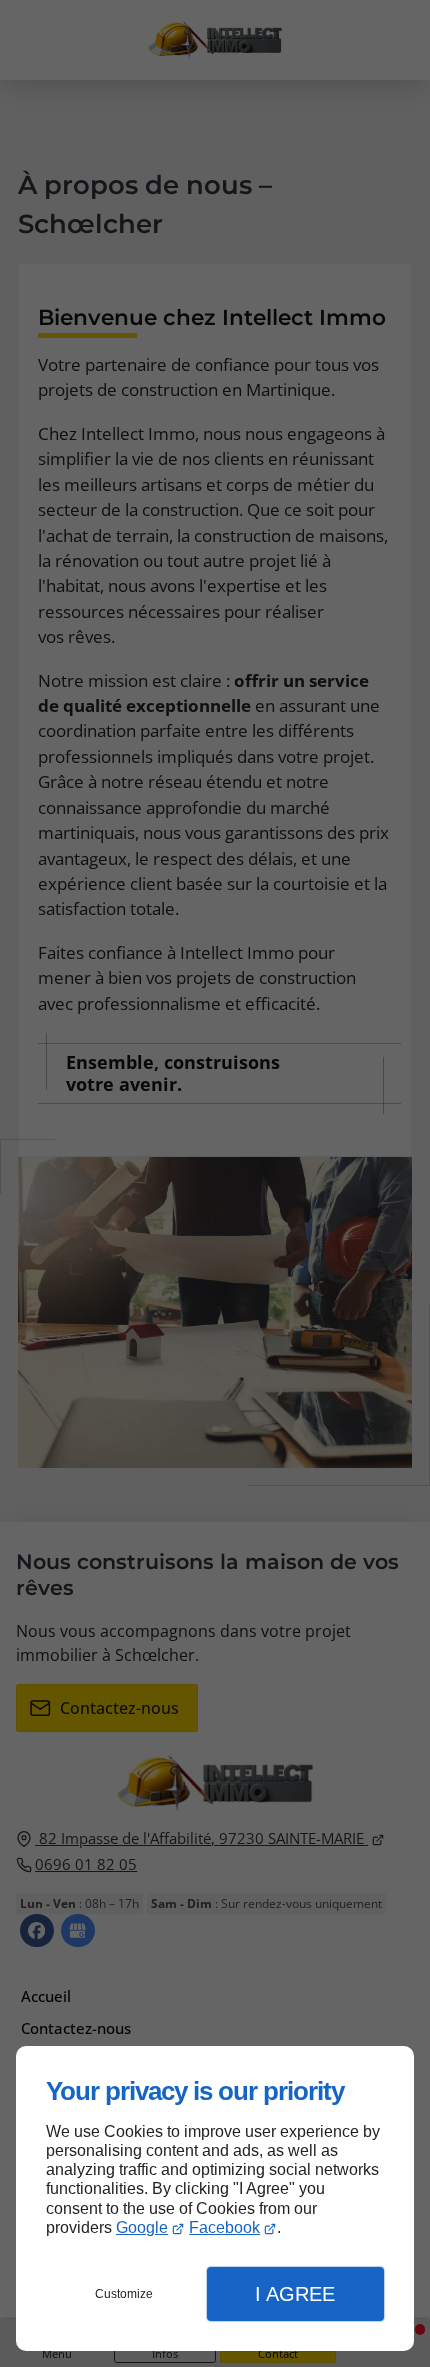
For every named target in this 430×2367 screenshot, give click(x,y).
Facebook (224, 2227)
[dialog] (215, 2198)
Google (142, 2227)
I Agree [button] (295, 2294)
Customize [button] (124, 2294)
